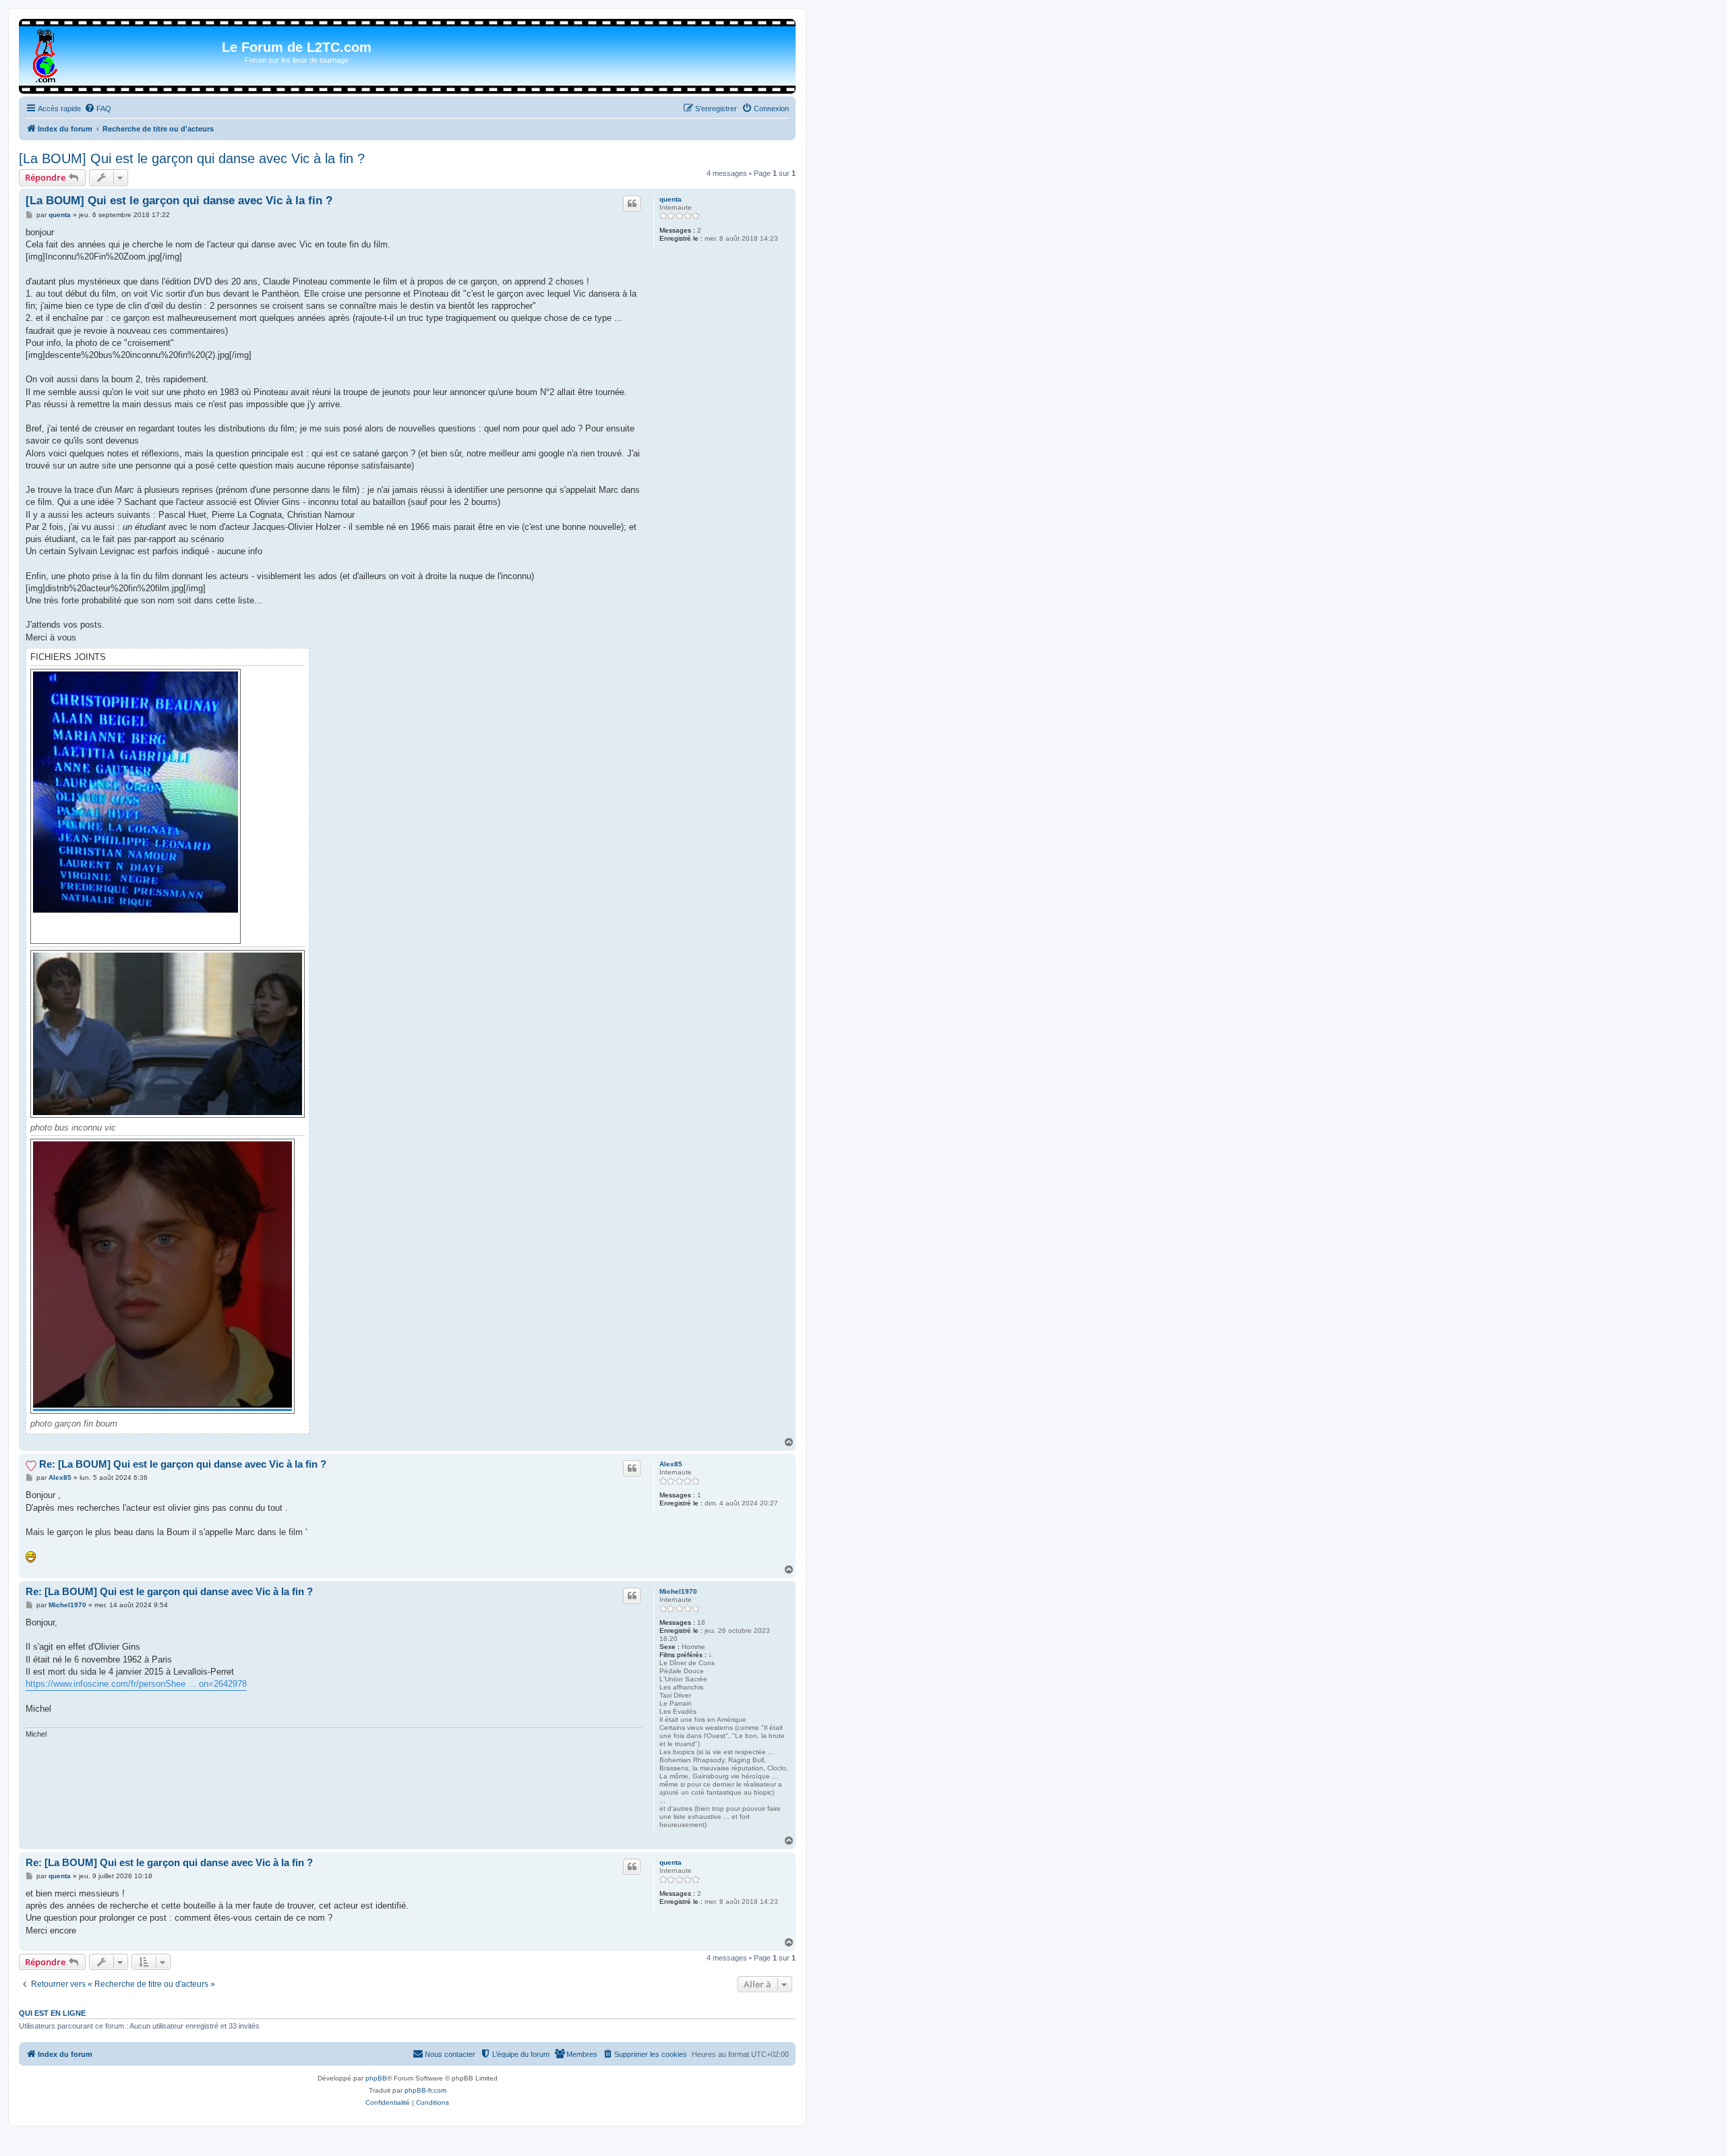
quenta (671, 199)
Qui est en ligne (52, 2013)
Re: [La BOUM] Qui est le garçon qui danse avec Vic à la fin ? (183, 1464)
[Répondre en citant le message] (632, 204)
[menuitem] (98, 109)
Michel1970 (678, 1591)
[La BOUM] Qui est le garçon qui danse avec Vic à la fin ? (192, 158)
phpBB (376, 2078)
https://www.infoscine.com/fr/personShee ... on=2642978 (136, 1684)
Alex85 (671, 1464)
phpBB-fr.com (425, 2090)
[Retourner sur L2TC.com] (46, 53)
